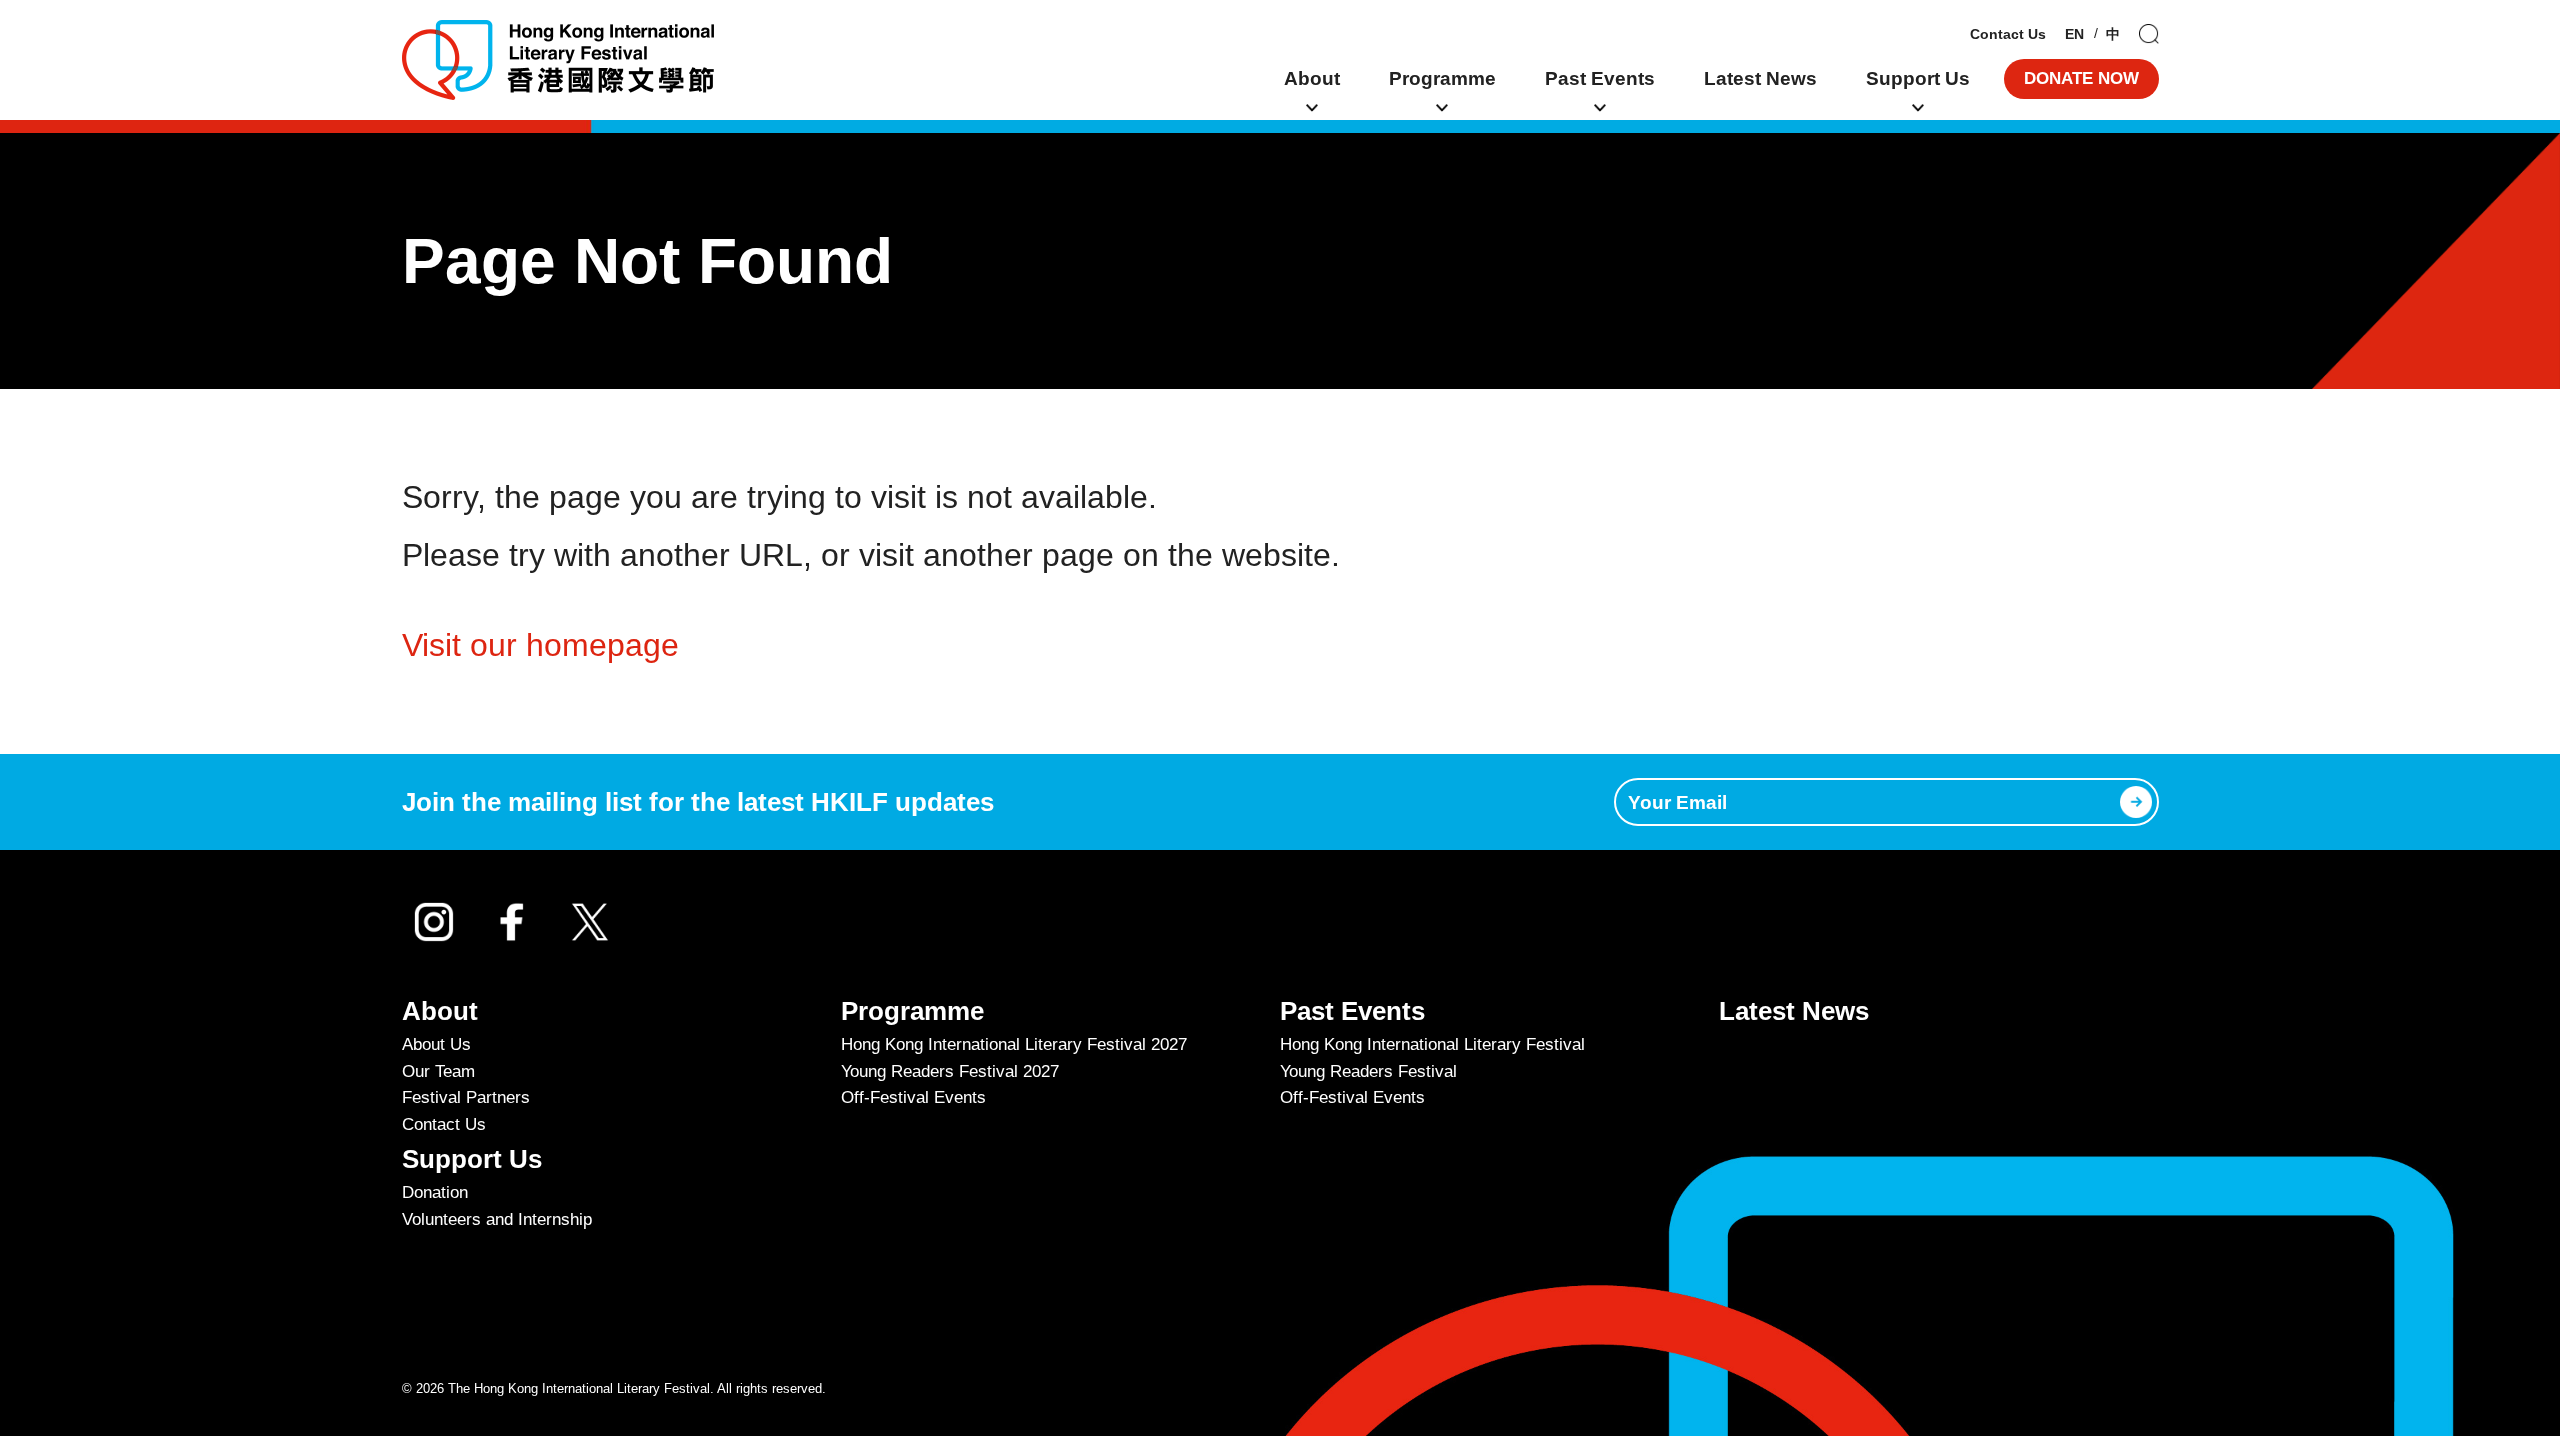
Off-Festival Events (913, 1097)
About (1312, 78)
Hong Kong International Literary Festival (1432, 1044)
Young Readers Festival (1368, 1071)
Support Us (1918, 78)
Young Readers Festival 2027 (950, 1071)
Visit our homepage (540, 645)
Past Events (1600, 78)
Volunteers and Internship (497, 1219)
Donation (435, 1192)
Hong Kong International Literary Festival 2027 (1014, 1044)
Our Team (438, 1071)
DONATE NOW (2081, 78)
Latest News (1760, 78)
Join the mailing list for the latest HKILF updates (698, 802)
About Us (436, 1044)
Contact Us (2008, 34)
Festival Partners (466, 1097)
